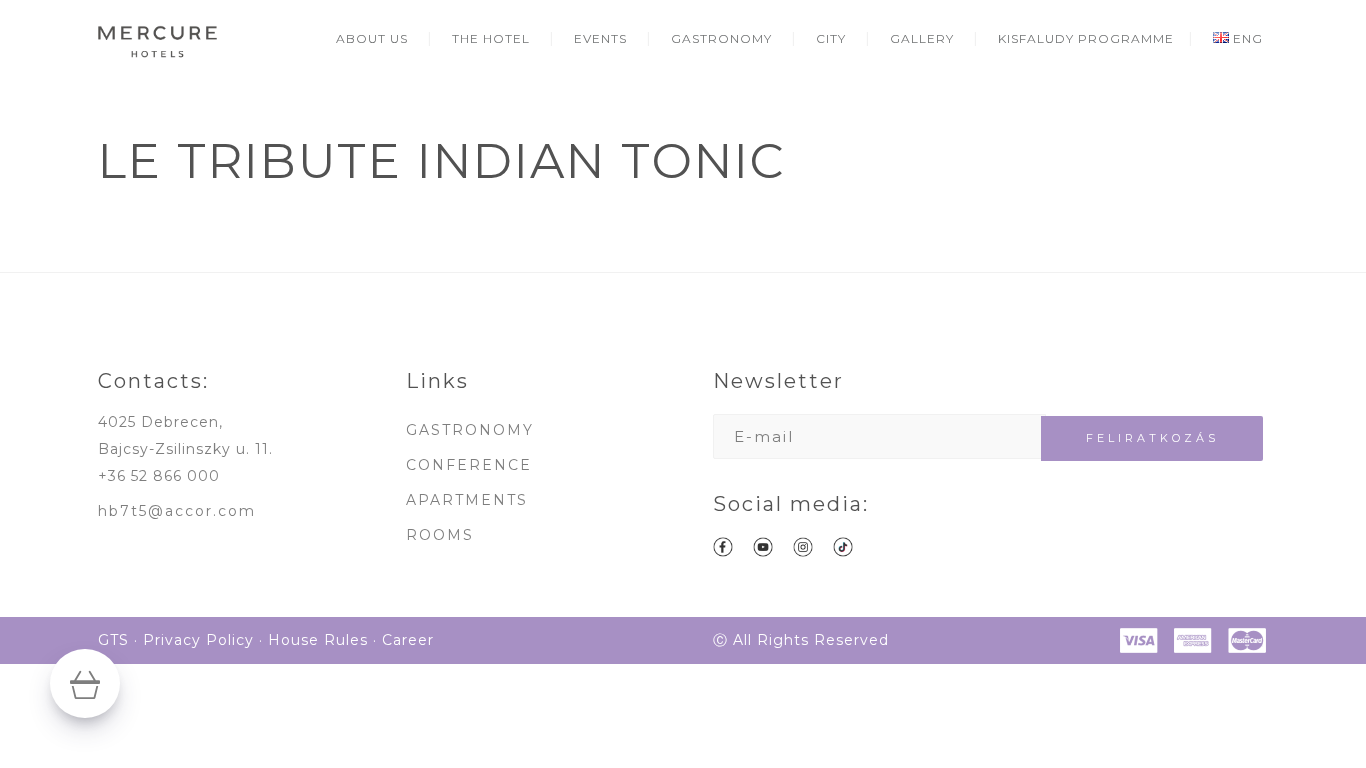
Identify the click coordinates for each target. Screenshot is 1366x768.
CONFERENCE (469, 465)
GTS (113, 640)
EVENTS (600, 38)
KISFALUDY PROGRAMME (1086, 38)
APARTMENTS (467, 500)
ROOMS (440, 535)
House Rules (318, 640)
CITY (831, 38)
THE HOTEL (491, 38)
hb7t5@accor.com (177, 511)
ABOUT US (372, 38)
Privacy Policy (198, 640)
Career (408, 640)
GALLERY (922, 38)
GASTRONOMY (721, 38)
